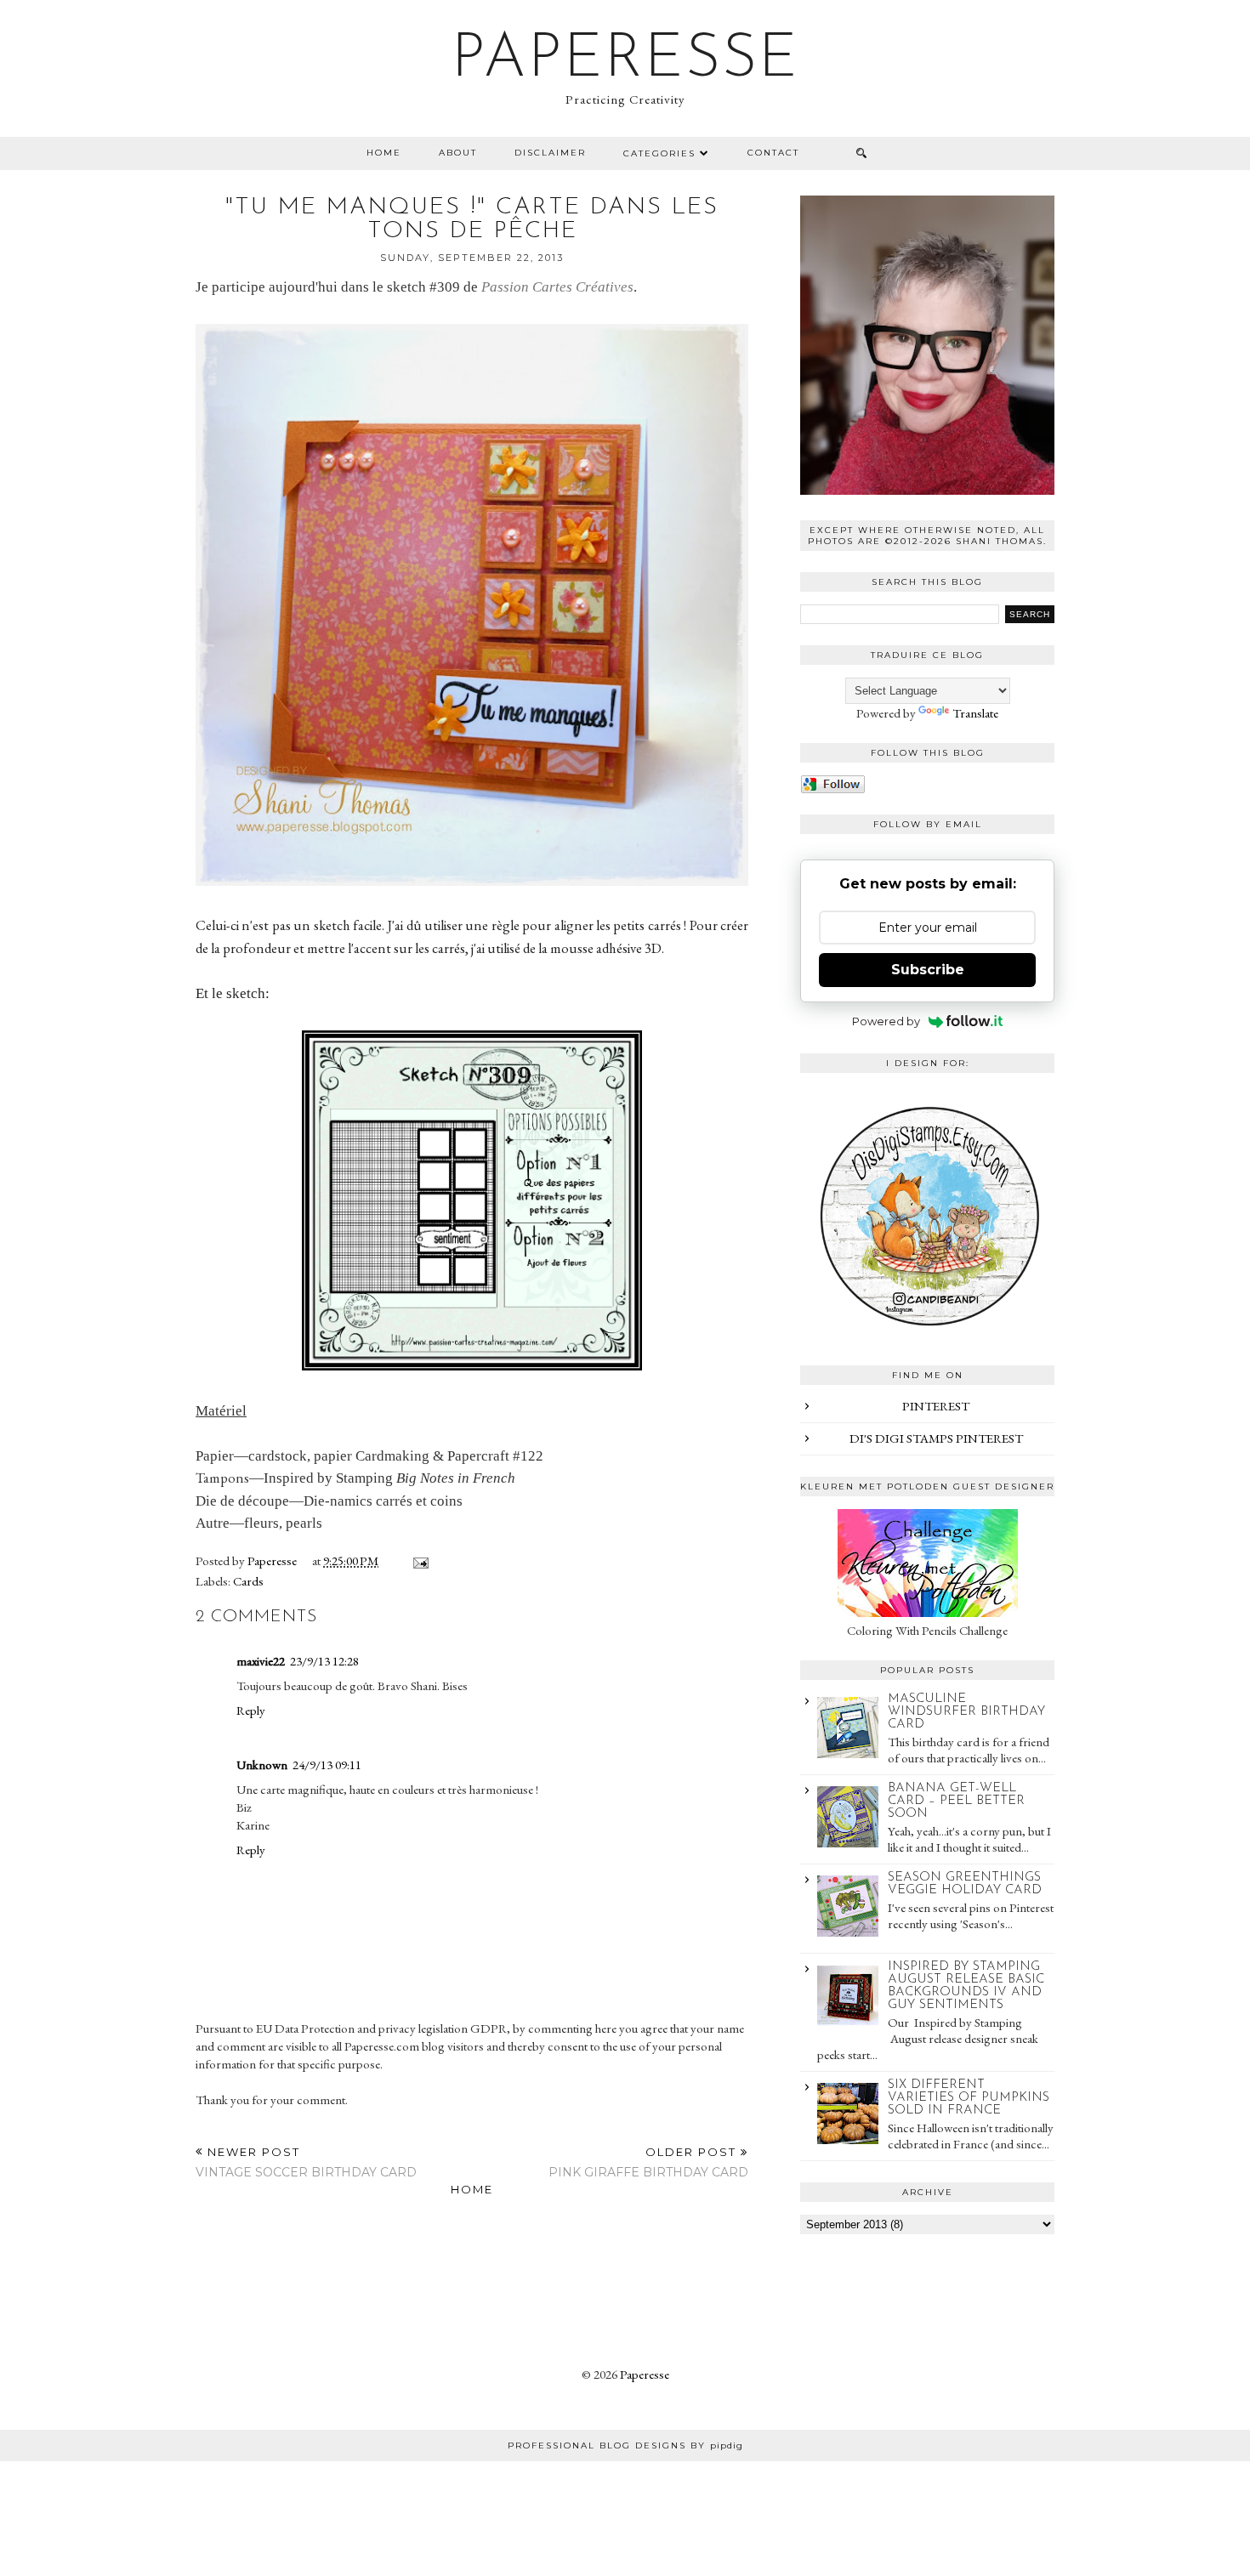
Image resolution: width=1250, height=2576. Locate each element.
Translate (975, 713)
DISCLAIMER (550, 153)
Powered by (886, 1021)
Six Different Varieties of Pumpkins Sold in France (969, 2098)
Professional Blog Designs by (625, 2445)
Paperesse (625, 60)
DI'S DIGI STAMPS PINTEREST (936, 1438)
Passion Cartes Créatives (557, 287)
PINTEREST (936, 1406)
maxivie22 (261, 1661)
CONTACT (773, 153)
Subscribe (928, 970)
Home (384, 153)
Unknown (262, 1765)
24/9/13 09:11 (327, 1765)
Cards (248, 1581)
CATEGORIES (659, 153)
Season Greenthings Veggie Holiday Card (965, 1884)
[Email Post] (418, 1560)
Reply (251, 1710)
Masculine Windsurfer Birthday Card (966, 1712)
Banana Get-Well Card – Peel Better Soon (956, 1801)
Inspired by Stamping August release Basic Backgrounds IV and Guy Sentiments (966, 1986)
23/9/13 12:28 (324, 1661)
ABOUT (458, 153)
